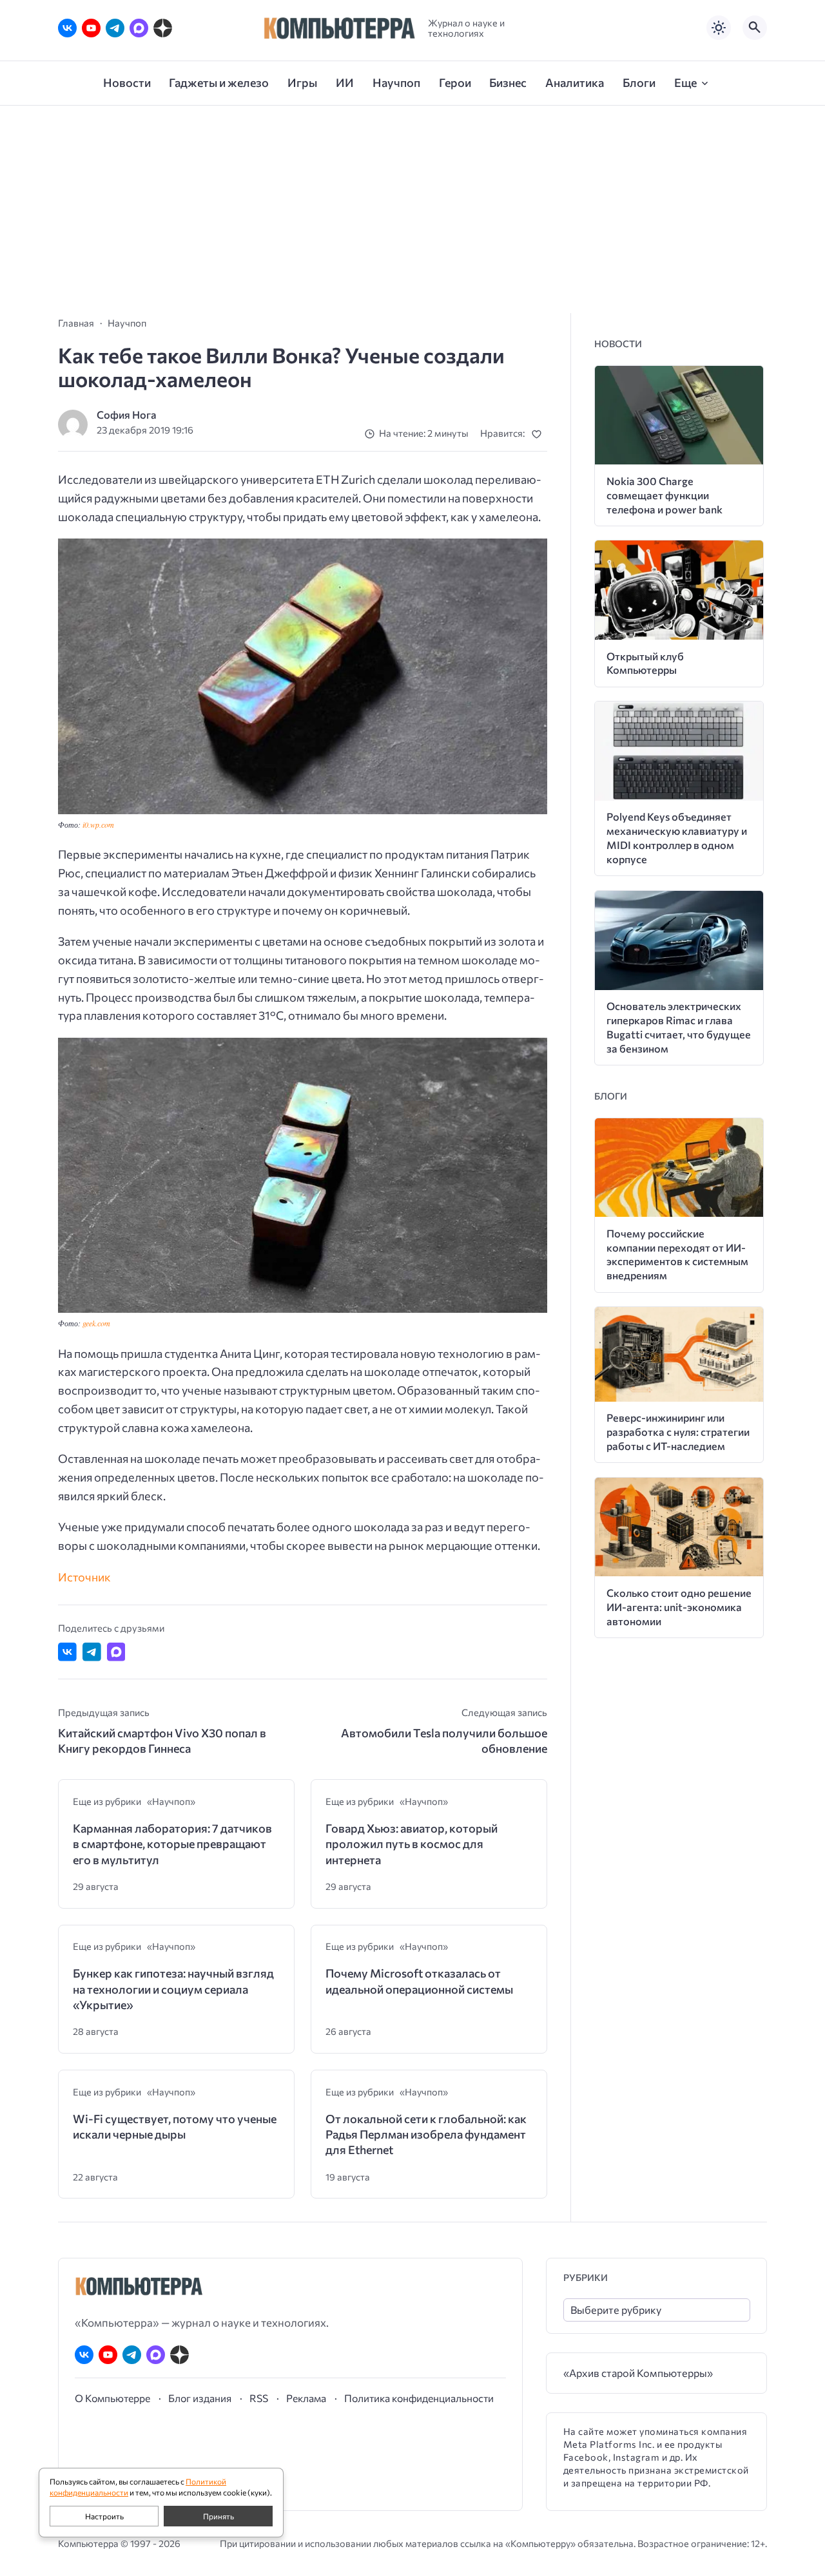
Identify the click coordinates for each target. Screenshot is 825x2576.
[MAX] (139, 28)
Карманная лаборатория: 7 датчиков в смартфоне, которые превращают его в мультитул (172, 1844)
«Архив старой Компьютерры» (638, 2373)
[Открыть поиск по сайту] (755, 28)
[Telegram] (115, 28)
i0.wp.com (98, 825)
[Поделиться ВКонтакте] (67, 1652)
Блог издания (200, 2398)
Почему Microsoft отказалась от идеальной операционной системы (419, 1981)
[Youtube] (91, 28)
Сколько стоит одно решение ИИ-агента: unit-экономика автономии (679, 1607)
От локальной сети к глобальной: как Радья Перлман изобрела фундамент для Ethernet (426, 2134)
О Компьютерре (112, 2398)
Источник (84, 1577)
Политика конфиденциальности (419, 2398)
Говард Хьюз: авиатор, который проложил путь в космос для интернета (412, 1844)
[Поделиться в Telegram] (92, 1652)
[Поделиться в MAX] (116, 1652)
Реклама (306, 2398)
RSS (259, 2398)
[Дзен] (163, 28)
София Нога (127, 415)
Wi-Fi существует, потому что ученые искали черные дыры (175, 2126)
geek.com (96, 1323)
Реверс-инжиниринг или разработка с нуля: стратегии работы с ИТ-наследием (678, 1432)
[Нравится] (539, 434)
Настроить (104, 2516)
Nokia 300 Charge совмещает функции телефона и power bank (665, 495)
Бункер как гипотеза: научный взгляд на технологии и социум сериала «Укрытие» (173, 1989)
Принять (218, 2516)
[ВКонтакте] (67, 28)
